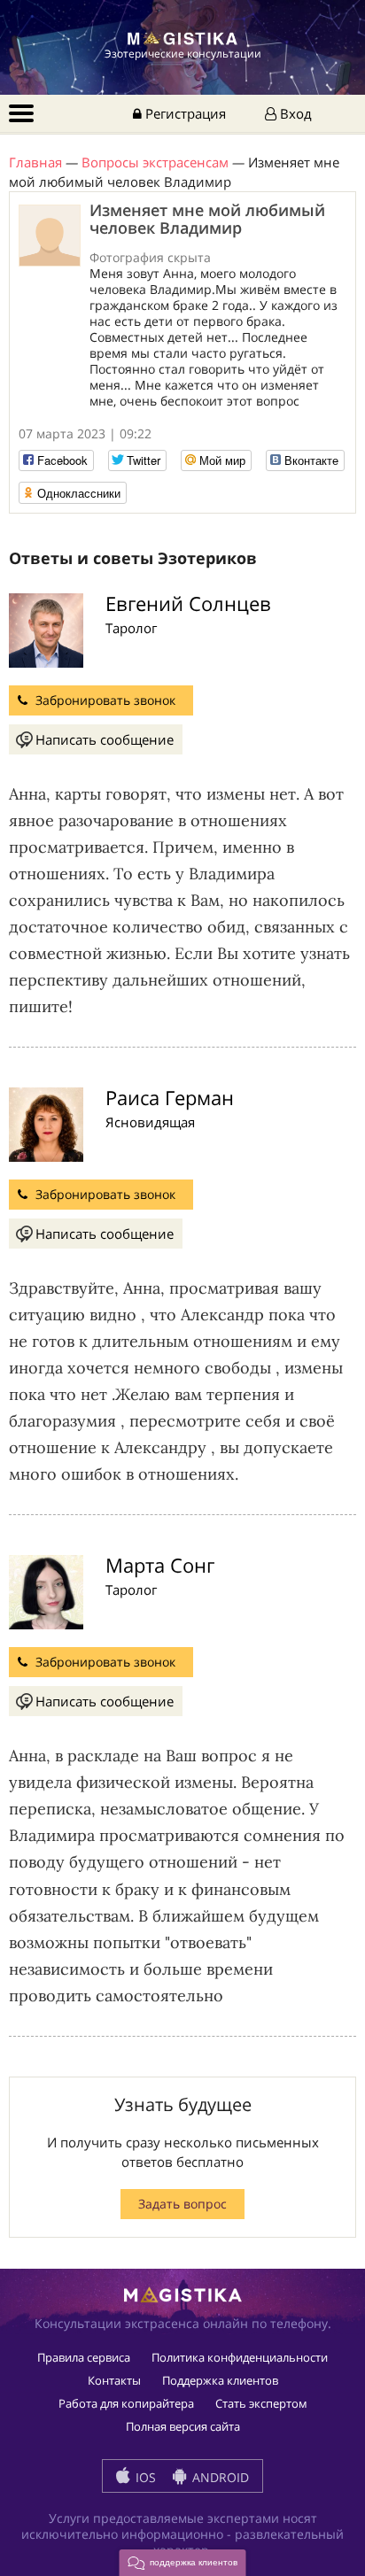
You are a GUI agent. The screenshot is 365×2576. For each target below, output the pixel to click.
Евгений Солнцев (188, 603)
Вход (294, 113)
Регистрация (184, 113)
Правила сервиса (84, 2357)
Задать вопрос (182, 2204)
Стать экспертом (261, 2403)
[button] (183, 2563)
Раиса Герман (170, 1097)
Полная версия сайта (183, 2426)
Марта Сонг (160, 1565)
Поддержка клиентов (220, 2380)
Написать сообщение (105, 739)
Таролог (131, 628)
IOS (144, 2477)
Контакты (114, 2380)
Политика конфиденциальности (240, 2357)
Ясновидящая (150, 1122)
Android (219, 2477)
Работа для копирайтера (126, 2403)
